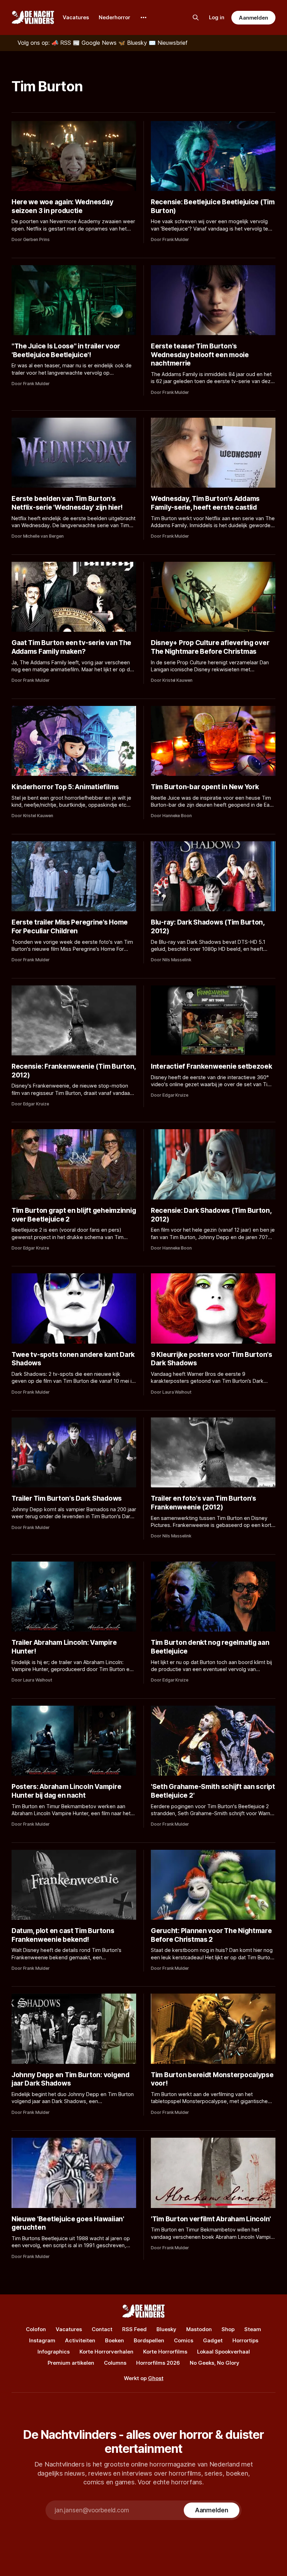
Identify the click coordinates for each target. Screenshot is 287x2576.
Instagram (42, 2340)
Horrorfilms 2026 (158, 2363)
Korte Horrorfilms (165, 2352)
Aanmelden (253, 18)
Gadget (213, 2340)
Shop (228, 2329)
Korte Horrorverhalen (106, 2352)
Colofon (36, 2329)
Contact (102, 2329)
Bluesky (166, 2329)
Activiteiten (80, 2340)
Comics (184, 2340)
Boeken (114, 2340)
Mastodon (199, 2329)
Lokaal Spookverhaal (223, 2352)
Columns (115, 2363)
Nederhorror (114, 17)
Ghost (156, 2378)
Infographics (54, 2352)
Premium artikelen (71, 2363)
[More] (143, 17)
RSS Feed (134, 2329)
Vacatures (76, 17)
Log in (217, 17)
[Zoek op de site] (196, 17)
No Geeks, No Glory (215, 2363)
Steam (253, 2329)
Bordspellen (149, 2340)
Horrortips (245, 2340)
